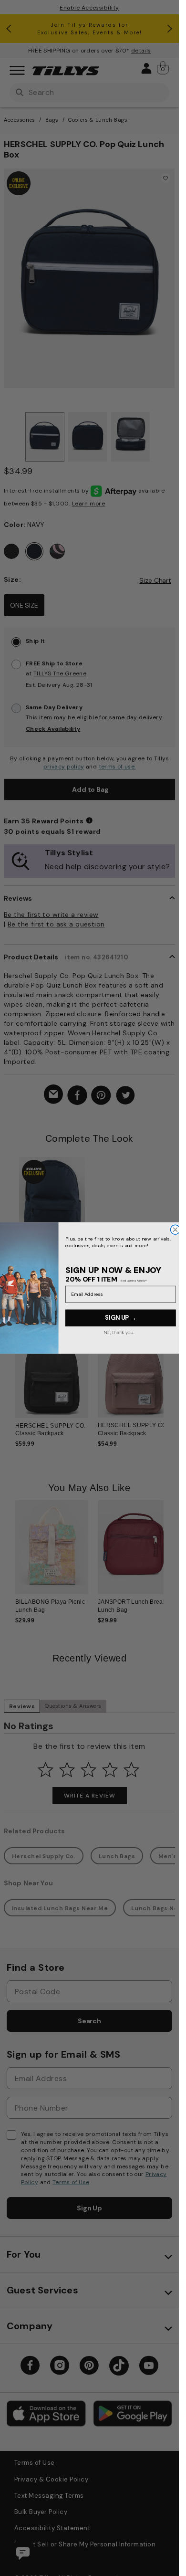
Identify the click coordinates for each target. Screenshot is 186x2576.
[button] (170, 1379)
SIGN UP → (120, 1318)
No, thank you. (119, 1332)
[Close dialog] (175, 1230)
